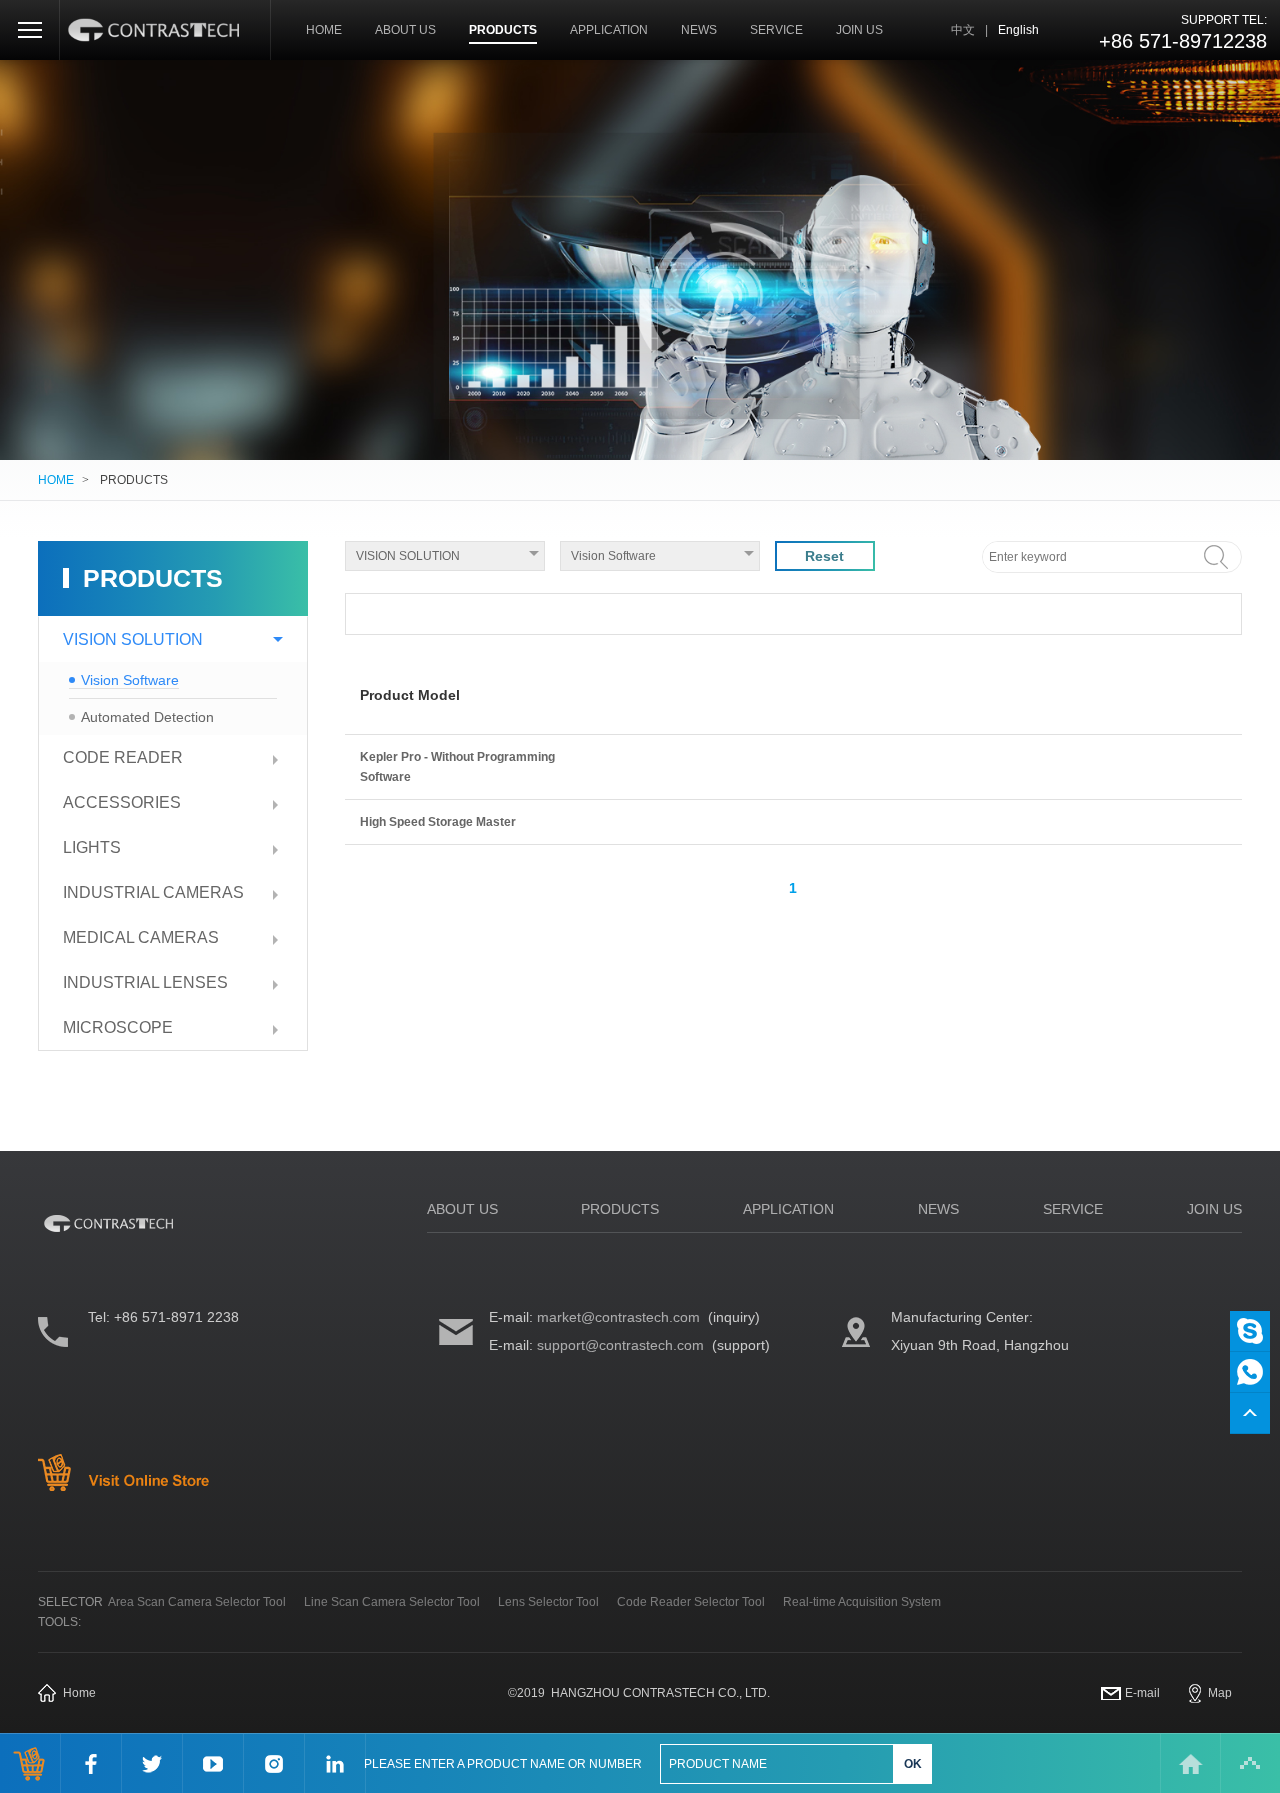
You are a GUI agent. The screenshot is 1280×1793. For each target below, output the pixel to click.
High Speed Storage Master (438, 822)
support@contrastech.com (620, 1345)
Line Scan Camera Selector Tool (392, 1602)
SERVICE (776, 30)
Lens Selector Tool (548, 1602)
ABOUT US (405, 30)
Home (79, 1693)
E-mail (1142, 1693)
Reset (824, 556)
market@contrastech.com (618, 1317)
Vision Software (130, 680)
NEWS (699, 30)
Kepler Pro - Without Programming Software (457, 767)
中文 (963, 30)
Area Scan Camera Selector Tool (197, 1602)
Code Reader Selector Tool (691, 1602)
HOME (324, 30)
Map (1220, 1693)
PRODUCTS (503, 30)
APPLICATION (609, 30)
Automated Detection (147, 717)
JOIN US (859, 30)
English (1018, 30)
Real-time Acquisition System (862, 1602)
